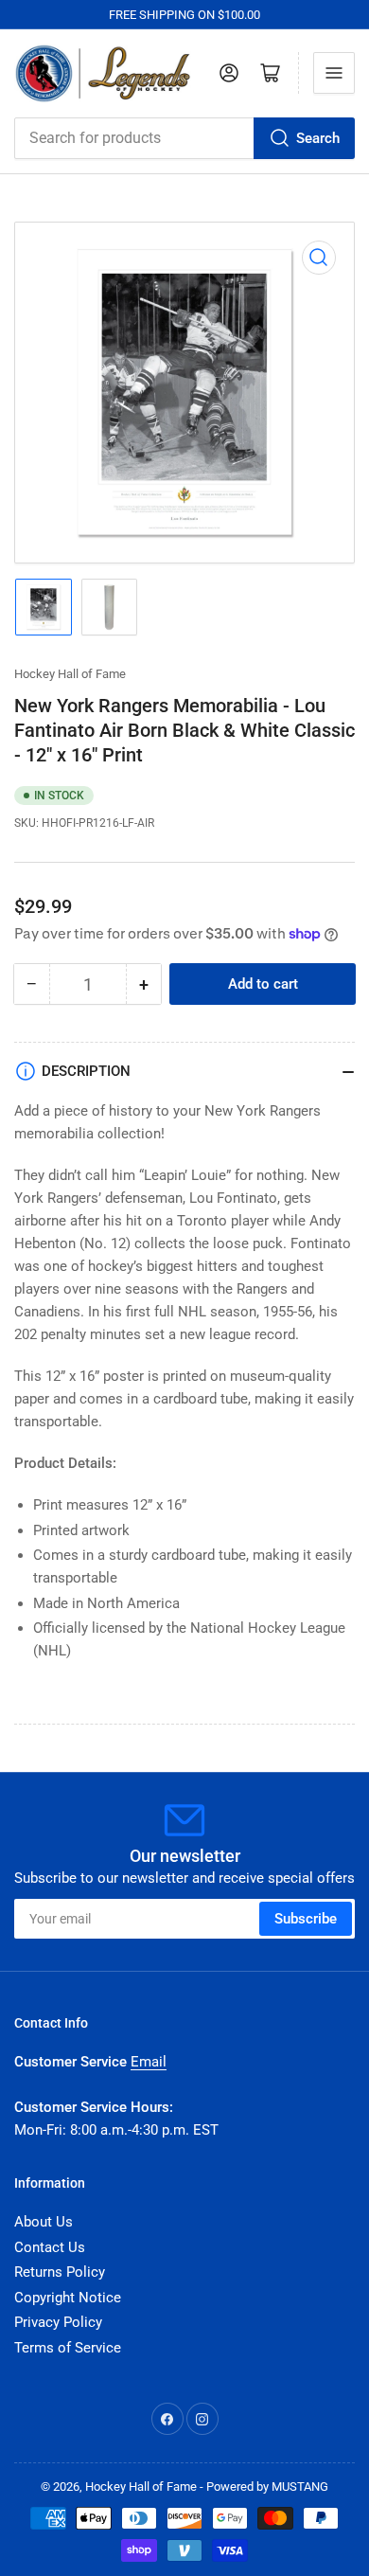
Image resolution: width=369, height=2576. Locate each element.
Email (149, 2062)
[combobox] (184, 138)
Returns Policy (60, 2272)
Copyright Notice (68, 2298)
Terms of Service (68, 2348)
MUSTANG (300, 2487)
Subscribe (306, 1919)
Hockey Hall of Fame (70, 674)
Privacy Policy (58, 2322)
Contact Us (50, 2247)
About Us (44, 2222)
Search (318, 138)
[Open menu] (334, 73)
